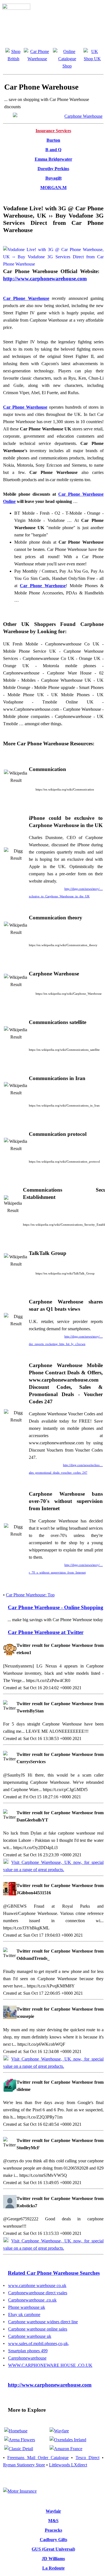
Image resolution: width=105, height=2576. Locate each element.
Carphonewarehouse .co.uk (32, 2300)
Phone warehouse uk (27, 2307)
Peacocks (53, 2530)
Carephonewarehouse (27, 2358)
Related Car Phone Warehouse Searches (54, 2273)
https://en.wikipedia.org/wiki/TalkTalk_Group (65, 1273)
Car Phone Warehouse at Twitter (46, 1632)
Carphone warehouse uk (30, 2336)
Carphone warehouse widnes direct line (43, 2322)
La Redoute (53, 2568)
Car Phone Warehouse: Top (30, 1595)
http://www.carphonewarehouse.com (45, 279)
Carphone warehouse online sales (38, 2329)
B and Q (53, 150)
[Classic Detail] (19, 2449)
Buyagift (53, 178)
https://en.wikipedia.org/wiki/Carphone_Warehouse (69, 994)
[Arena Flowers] (20, 2440)
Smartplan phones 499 (28, 2351)
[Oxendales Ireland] (68, 2440)
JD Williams (53, 2559)
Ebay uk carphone (24, 2314)
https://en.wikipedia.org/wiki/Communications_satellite (64, 1050)
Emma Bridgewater (53, 159)
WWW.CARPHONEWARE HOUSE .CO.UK (50, 2365)
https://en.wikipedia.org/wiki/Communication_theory (63, 945)
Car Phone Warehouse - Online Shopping (56, 1607)
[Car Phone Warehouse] (58, 116)
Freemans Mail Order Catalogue (38, 2458)
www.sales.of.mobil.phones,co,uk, (39, 2344)
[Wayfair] (59, 2431)
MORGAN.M (53, 188)
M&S (53, 2521)
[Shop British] (13, 59)
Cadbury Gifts (53, 2540)
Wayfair (53, 2511)
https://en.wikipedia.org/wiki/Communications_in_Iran (64, 1105)
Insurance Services (53, 131)
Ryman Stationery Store (24, 2465)
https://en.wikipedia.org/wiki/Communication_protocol (64, 1162)
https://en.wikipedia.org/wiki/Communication (65, 789)
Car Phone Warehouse (26, 298)
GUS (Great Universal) (53, 2549)
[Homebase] (16, 2431)
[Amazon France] (66, 2449)
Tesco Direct (88, 2458)
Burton (53, 140)
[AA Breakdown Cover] (20, 2491)
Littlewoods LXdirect (68, 2465)
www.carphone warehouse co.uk (37, 2285)
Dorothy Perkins (53, 169)
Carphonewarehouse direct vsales (38, 2293)
